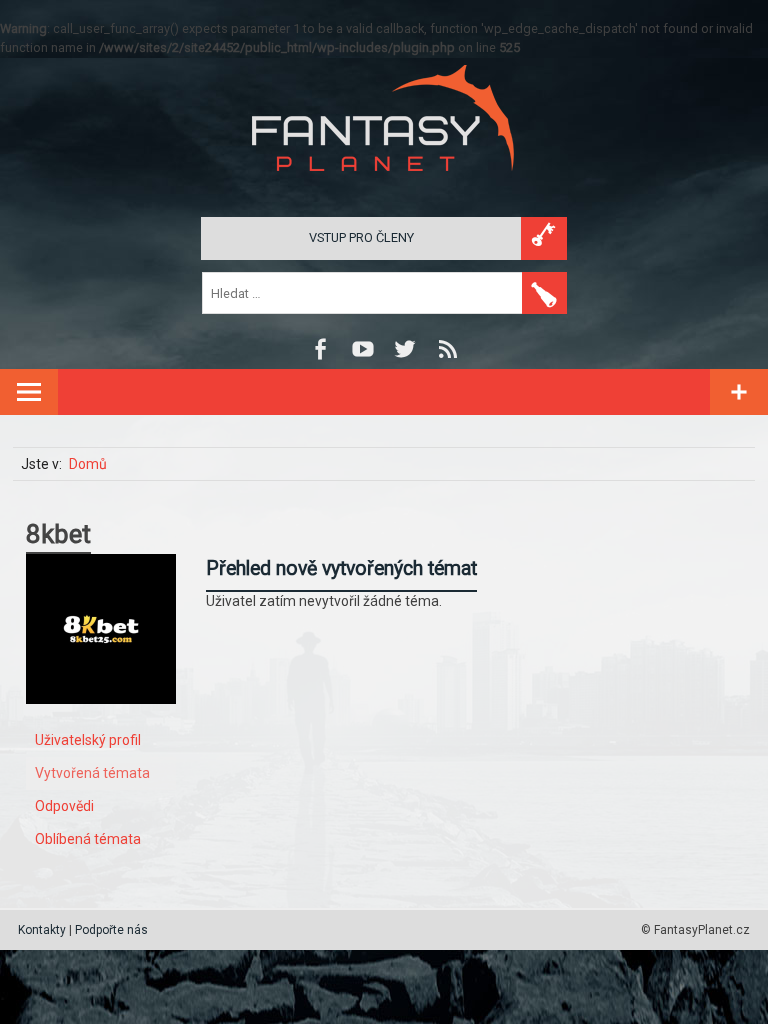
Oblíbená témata (88, 839)
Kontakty (42, 930)
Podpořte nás (111, 930)
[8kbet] (101, 719)
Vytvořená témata (92, 773)
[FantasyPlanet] (384, 187)
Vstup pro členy (361, 237)
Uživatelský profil (88, 740)
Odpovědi (64, 806)
